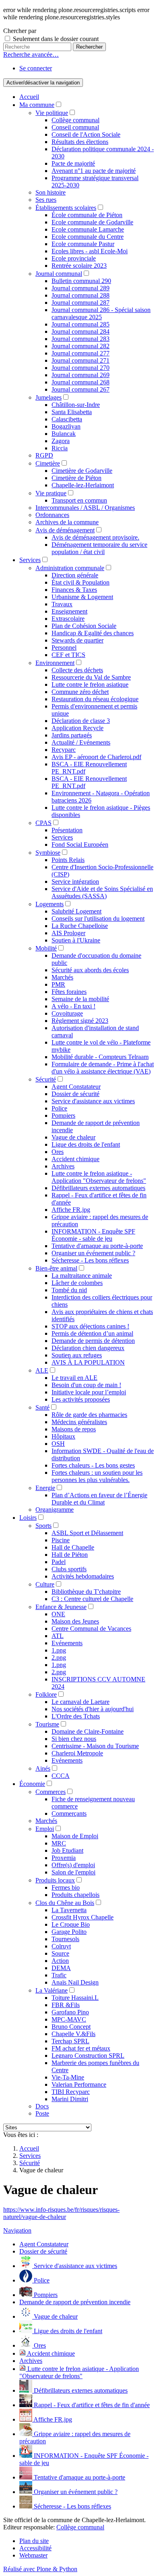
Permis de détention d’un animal (92, 1333)
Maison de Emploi (75, 1836)
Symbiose (48, 853)
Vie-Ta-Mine (68, 2077)
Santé (42, 1407)
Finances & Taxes (74, 590)
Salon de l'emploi (73, 1872)
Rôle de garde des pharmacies (89, 1415)
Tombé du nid (69, 1290)
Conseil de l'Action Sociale (86, 134)
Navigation (17, 2230)
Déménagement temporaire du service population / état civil (99, 548)
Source (60, 1953)
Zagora (61, 441)
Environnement (55, 663)
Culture (45, 1584)
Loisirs (28, 1518)
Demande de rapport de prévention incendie (75, 2302)
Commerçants (69, 1813)
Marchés (62, 977)
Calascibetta (67, 419)
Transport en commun (79, 500)
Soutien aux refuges (77, 1355)
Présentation (67, 830)
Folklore (46, 1694)
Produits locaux (55, 1880)
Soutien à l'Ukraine (76, 940)
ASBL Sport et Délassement (87, 1533)
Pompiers (63, 1116)
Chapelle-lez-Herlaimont (83, 485)
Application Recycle (77, 728)
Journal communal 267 (81, 389)
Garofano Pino (70, 2012)
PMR (58, 984)
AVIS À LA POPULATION (88, 1362)
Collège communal (75, 120)
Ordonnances (52, 515)
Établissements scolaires (66, 208)
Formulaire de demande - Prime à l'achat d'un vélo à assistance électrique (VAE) (103, 1068)
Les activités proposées (81, 1399)
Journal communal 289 (81, 288)
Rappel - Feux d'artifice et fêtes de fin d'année (91, 2405)
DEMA (61, 1968)
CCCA (61, 1776)
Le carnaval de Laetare (81, 1702)
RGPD (44, 455)
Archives (63, 1166)
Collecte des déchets (77, 670)
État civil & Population (81, 582)
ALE (42, 1370)
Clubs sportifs (69, 1569)
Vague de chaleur (73, 1137)
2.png (59, 1657)
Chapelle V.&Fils (73, 2034)
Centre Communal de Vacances (91, 1629)
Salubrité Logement (76, 911)
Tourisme (47, 1724)
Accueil (29, 97)
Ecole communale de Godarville (92, 222)
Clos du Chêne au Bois (65, 1903)
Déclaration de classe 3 (81, 721)
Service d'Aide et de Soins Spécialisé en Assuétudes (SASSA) (102, 892)
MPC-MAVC (69, 2019)
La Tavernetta (69, 1910)
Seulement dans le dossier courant (56, 39)
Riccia (60, 448)
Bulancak (64, 434)
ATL (58, 1636)
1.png (59, 1650)
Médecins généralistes (79, 1422)
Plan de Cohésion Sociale (84, 626)
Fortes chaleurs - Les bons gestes (93, 1465)
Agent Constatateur (76, 1087)
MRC (59, 1843)
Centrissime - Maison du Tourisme (95, 1746)
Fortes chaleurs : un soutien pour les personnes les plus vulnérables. (97, 1476)
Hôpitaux (63, 1436)
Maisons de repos (74, 1429)
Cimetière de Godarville (82, 471)
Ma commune (37, 105)
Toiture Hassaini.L (75, 1998)
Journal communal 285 (81, 324)
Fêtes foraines (69, 992)
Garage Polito (69, 1932)
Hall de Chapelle (73, 1547)
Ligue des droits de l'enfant (86, 1144)
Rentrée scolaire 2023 (79, 266)
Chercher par (20, 31)
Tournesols (65, 1939)
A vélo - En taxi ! (73, 1006)
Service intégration (75, 882)
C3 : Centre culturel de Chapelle (92, 1599)
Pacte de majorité (73, 163)
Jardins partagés (72, 735)
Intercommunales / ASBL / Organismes (85, 508)
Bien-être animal (56, 1268)
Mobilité (46, 948)
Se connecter (36, 68)
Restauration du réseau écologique (95, 699)
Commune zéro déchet (80, 692)
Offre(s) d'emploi (73, 1865)
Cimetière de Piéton (76, 478)
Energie (45, 1488)
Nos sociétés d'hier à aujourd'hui (93, 1709)
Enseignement (69, 611)
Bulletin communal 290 (81, 281)
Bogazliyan (66, 426)
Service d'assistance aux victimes (93, 1101)
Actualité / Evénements (81, 742)
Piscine (61, 1540)
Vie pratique (51, 493)
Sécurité (46, 1079)
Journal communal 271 (81, 360)
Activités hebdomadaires (83, 1576)
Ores (58, 1152)
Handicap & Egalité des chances (93, 633)
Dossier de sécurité (75, 1094)
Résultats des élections (80, 142)
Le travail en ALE (74, 1378)
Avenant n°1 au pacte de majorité (94, 171)
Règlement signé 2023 (80, 1021)
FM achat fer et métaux (81, 2048)
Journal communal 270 (81, 368)
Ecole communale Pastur (83, 244)
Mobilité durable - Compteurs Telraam (100, 1057)
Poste (42, 2113)
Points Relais (68, 860)
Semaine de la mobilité (80, 999)
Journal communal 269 (81, 375)
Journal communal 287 (81, 303)
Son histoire (51, 192)
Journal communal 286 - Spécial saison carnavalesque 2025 (101, 313)
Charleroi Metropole (77, 1753)
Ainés (43, 1768)
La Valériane (52, 1990)
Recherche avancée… (31, 54)
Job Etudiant (67, 1850)
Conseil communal (75, 127)
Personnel (64, 648)
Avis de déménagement (65, 530)
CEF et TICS (68, 655)
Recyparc (64, 750)
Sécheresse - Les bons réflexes (90, 1260)
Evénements (67, 1643)
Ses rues (46, 200)
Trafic (59, 1975)
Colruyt (61, 1946)
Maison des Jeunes (75, 1621)
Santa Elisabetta (72, 412)
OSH (58, 1444)
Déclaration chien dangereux (88, 1348)
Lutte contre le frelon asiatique (90, 685)
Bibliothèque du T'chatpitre (86, 1592)
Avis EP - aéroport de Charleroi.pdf (96, 757)
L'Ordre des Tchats (76, 1716)
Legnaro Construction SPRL (88, 2056)
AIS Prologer (68, 933)
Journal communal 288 (81, 295)
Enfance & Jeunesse (61, 1607)
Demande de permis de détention (93, 1341)
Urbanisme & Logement (82, 597)
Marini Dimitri (70, 2099)
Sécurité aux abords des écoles (90, 970)
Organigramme (55, 1510)
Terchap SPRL (70, 2041)
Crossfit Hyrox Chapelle (83, 1917)
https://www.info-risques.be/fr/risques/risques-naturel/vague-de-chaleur (61, 2213)
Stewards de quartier (77, 640)
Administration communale (70, 568)
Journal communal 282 (81, 346)
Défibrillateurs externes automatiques (98, 1188)
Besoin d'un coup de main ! (86, 1385)
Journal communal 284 (81, 331)
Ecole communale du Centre (88, 237)
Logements (50, 904)
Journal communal (59, 274)
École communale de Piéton (87, 215)
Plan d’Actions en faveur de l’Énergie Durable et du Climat (99, 1499)
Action (60, 1961)
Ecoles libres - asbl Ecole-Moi (90, 251)
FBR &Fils (66, 2005)
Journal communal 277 (81, 353)
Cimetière (48, 463)
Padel (59, 1562)
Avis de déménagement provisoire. (95, 537)
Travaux (62, 604)
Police (59, 1108)
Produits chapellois (75, 1895)
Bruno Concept (71, 2027)
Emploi (45, 1829)
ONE (58, 1614)
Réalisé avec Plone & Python (40, 2569)
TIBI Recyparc (71, 2092)
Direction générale (75, 575)
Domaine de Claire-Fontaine (88, 1731)
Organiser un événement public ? (93, 1253)
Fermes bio (66, 1887)
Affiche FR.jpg (71, 1210)
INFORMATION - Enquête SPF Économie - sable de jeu (93, 1235)
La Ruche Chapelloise (80, 926)
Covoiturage (67, 1013)
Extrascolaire (68, 619)
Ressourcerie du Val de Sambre (91, 677)
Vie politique (52, 113)
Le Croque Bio (71, 1924)
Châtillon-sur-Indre (76, 405)
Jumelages (49, 397)
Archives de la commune (67, 522)
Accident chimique (75, 1159)
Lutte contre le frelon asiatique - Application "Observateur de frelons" (99, 1177)
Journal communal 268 (81, 382)
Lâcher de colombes (77, 1283)
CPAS (43, 823)
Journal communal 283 (81, 339)
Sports (43, 1526)
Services (30, 560)
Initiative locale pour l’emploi (89, 1392)
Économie (32, 1784)
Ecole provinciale (74, 258)
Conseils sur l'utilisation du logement (98, 919)
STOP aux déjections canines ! (90, 1326)
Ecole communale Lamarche (88, 229)
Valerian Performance (79, 2084)
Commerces (51, 1792)
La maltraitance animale (82, 1276)
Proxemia (64, 1858)
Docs (42, 2106)
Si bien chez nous (74, 1739)
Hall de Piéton (70, 1555)
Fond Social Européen (80, 845)
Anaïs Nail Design (75, 1982)
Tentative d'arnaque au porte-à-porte (97, 1246)
